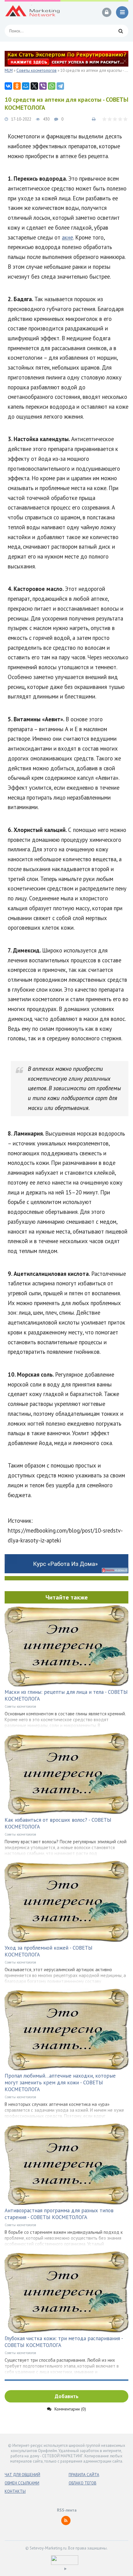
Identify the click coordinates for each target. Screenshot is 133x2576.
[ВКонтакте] (8, 86)
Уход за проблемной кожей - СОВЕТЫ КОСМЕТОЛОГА (49, 1951)
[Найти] (121, 31)
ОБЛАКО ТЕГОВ (83, 2483)
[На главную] (32, 12)
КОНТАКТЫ (15, 2491)
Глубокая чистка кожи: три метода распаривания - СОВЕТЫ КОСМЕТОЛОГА (64, 2342)
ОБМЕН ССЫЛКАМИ (22, 2483)
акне (67, 237)
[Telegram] (60, 86)
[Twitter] (34, 86)
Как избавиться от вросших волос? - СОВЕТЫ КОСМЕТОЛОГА (58, 1823)
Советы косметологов (20, 1706)
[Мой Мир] (26, 86)
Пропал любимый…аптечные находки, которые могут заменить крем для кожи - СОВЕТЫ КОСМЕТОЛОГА (60, 2083)
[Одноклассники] (17, 86)
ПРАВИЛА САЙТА (84, 2475)
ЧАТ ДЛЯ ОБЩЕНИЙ (22, 2475)
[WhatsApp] (52, 86)
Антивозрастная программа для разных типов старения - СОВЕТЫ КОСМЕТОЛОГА (59, 2214)
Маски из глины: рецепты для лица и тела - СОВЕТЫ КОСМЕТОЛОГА (66, 1695)
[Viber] (43, 86)
